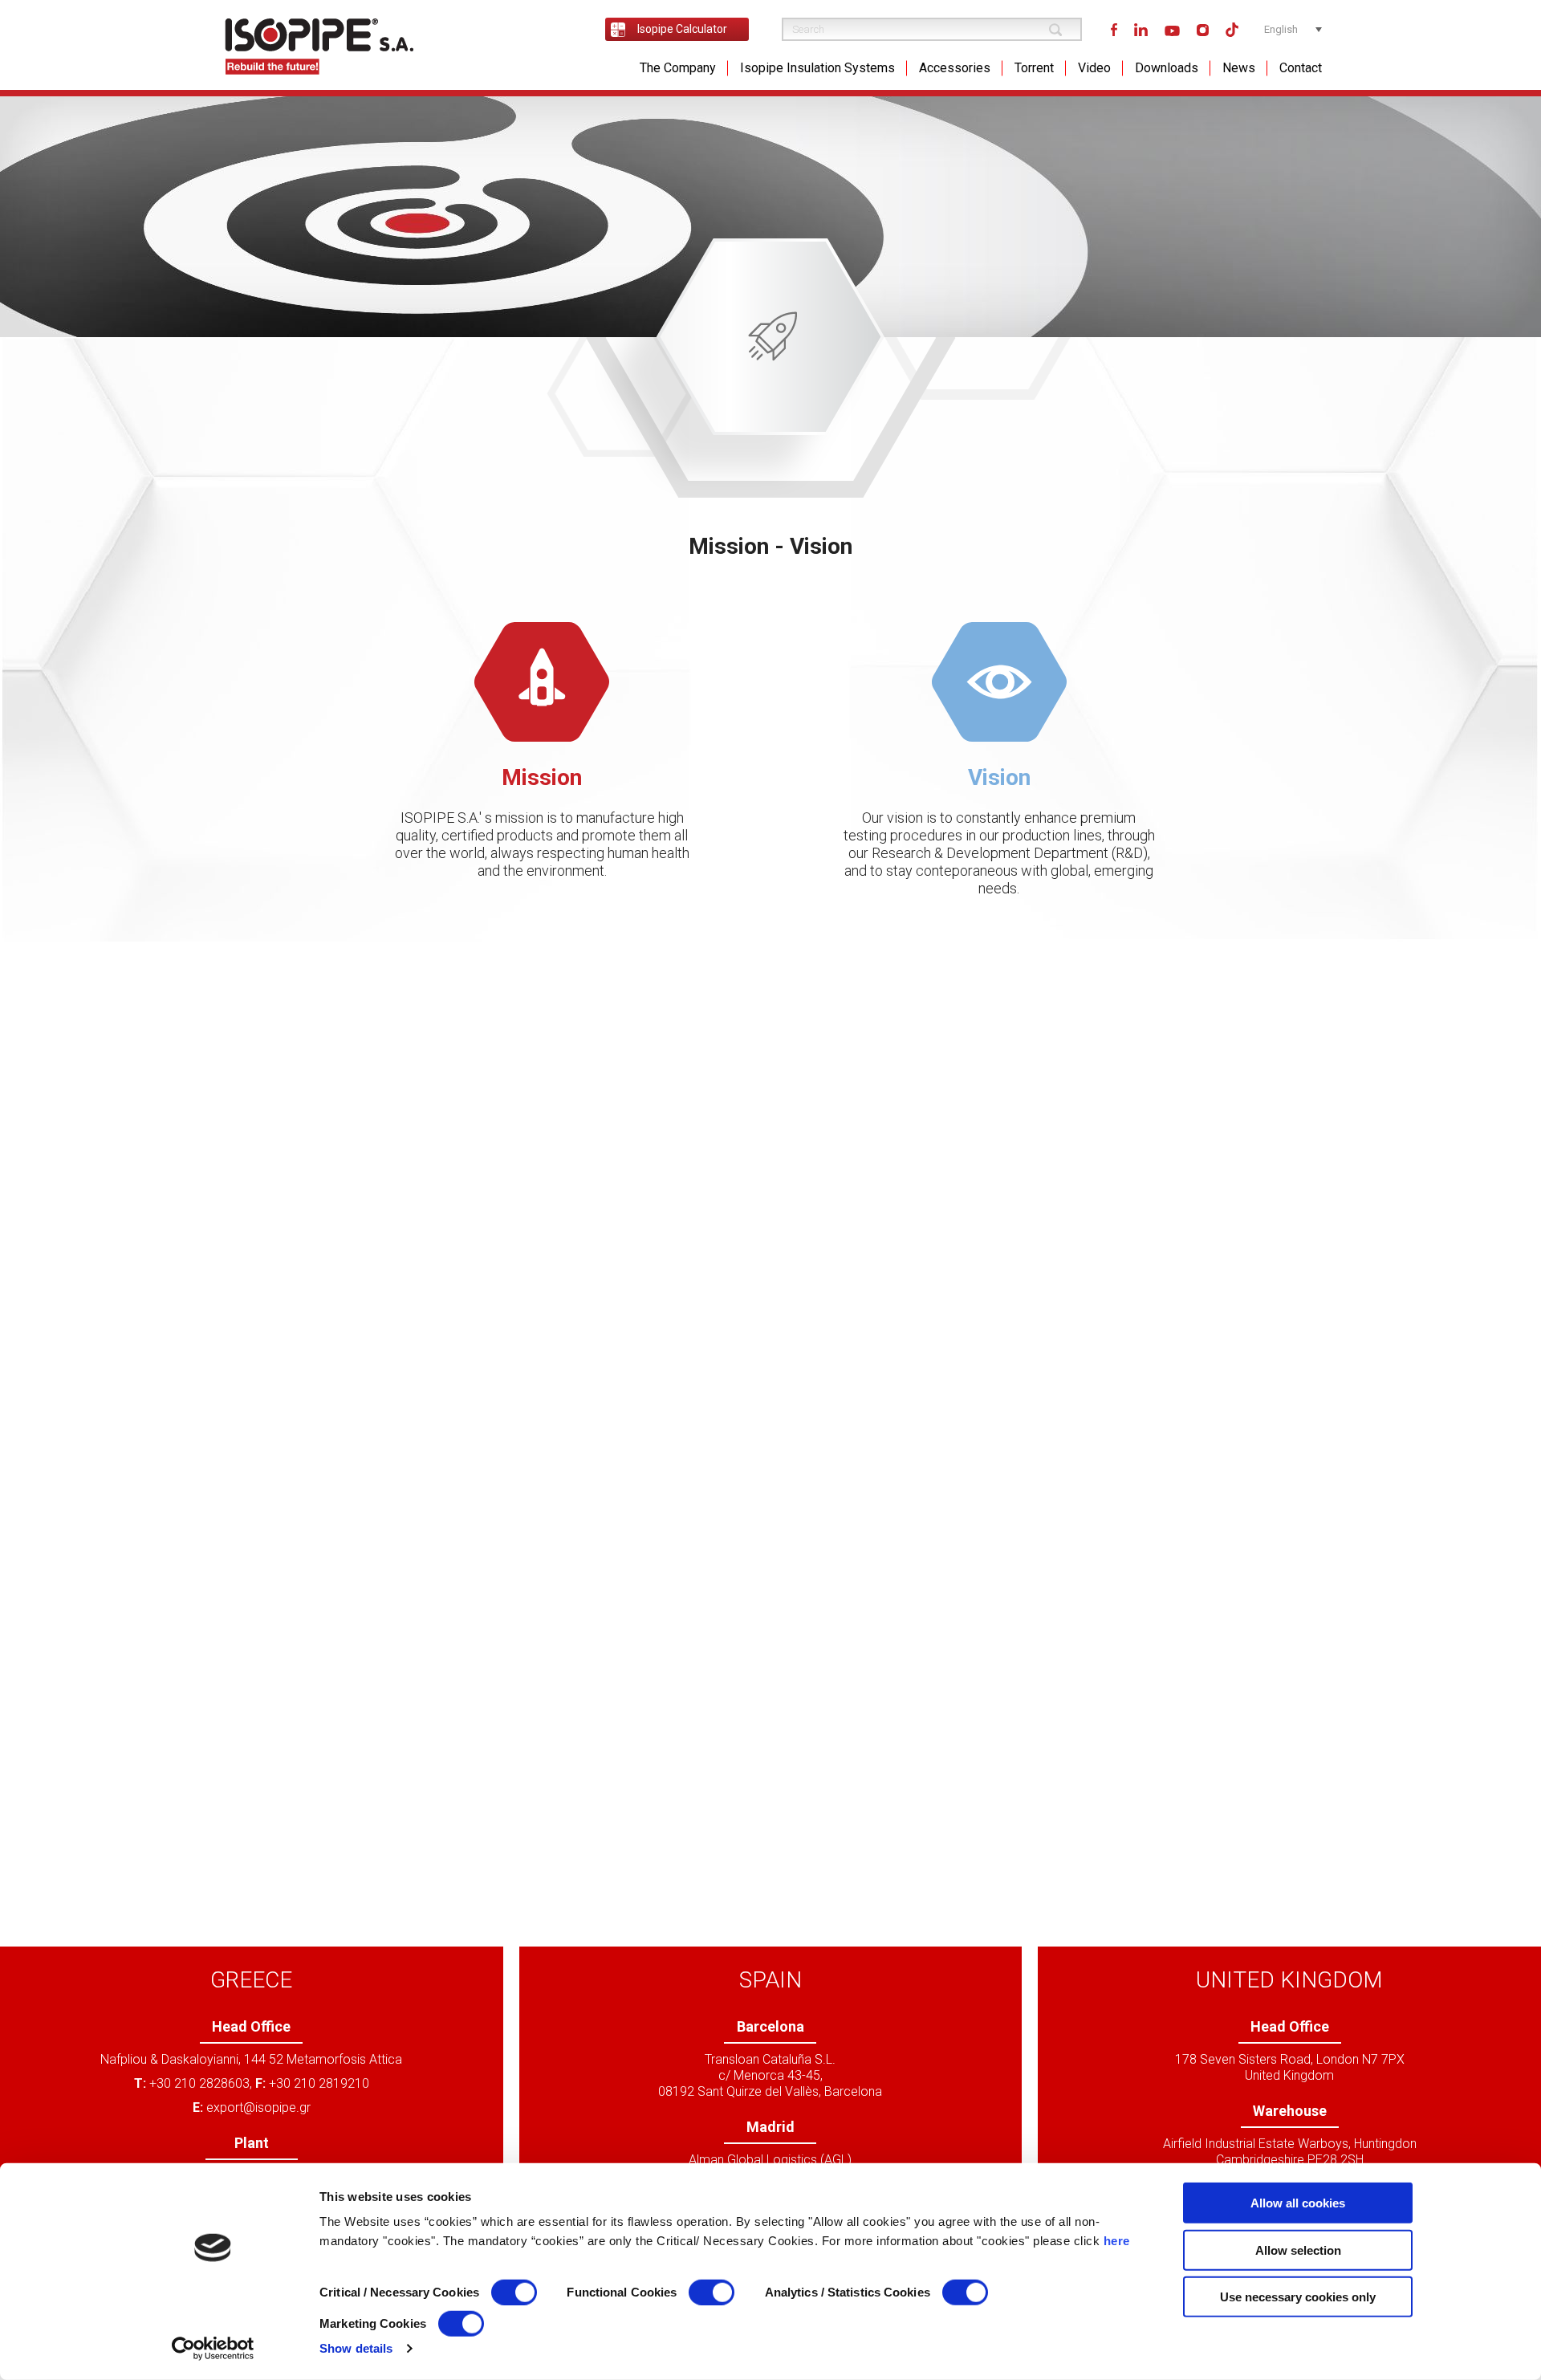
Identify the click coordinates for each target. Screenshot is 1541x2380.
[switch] (712, 2293)
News (1239, 68)
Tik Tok (1232, 30)
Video (1094, 68)
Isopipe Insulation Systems (817, 68)
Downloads (1167, 68)
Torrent (1034, 68)
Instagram (1203, 29)
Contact (1301, 68)
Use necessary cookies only (1298, 2297)
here (1117, 2241)
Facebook (1114, 29)
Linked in (1141, 30)
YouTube (1172, 30)
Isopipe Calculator (682, 29)
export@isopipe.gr (258, 2107)
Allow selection (1298, 2250)
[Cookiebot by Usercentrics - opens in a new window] (213, 2349)
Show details (356, 2348)
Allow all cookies (1298, 2203)
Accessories (955, 68)
